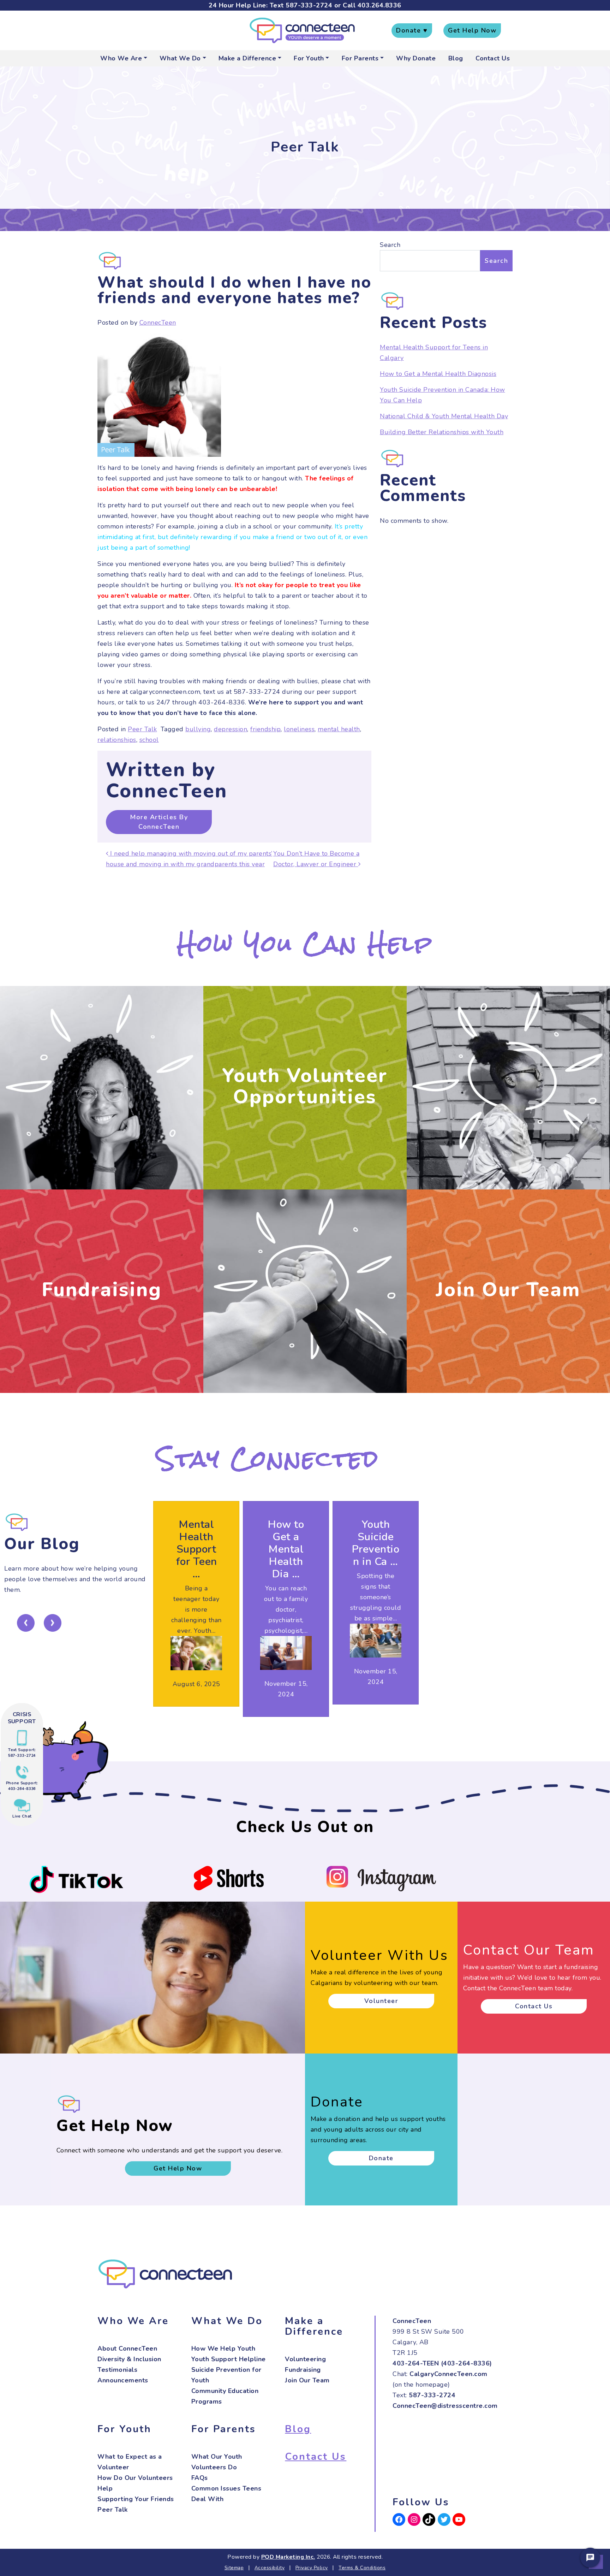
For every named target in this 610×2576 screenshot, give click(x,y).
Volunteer (381, 2001)
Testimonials (117, 2370)
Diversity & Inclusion (129, 2359)
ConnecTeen (158, 323)
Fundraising (102, 1290)
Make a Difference (247, 58)
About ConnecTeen (127, 2348)
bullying (198, 729)
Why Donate (416, 58)
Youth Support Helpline (229, 2359)
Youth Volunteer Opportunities (305, 1086)
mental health (339, 729)
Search (390, 245)
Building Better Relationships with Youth (442, 432)
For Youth (309, 58)
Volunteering (305, 2359)
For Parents (360, 58)
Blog (456, 58)
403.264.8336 (379, 5)
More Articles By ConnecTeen (159, 822)
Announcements (123, 2380)
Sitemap (234, 2568)
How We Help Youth (223, 2348)
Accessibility (270, 2568)
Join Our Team (508, 1290)
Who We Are (121, 58)
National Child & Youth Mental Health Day (444, 416)
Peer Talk (142, 729)
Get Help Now (472, 30)
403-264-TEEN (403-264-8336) (442, 2363)
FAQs (200, 2478)
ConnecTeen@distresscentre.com (445, 2406)
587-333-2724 (309, 5)
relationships (117, 740)
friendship (265, 729)
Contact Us (493, 58)
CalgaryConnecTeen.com (448, 2374)
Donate (381, 2158)
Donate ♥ (412, 30)
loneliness (299, 729)
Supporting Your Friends (136, 2499)
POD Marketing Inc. (288, 2557)
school (149, 740)
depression (231, 729)
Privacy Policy (312, 2568)
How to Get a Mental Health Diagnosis (438, 374)
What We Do (180, 58)
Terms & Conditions (362, 2568)
